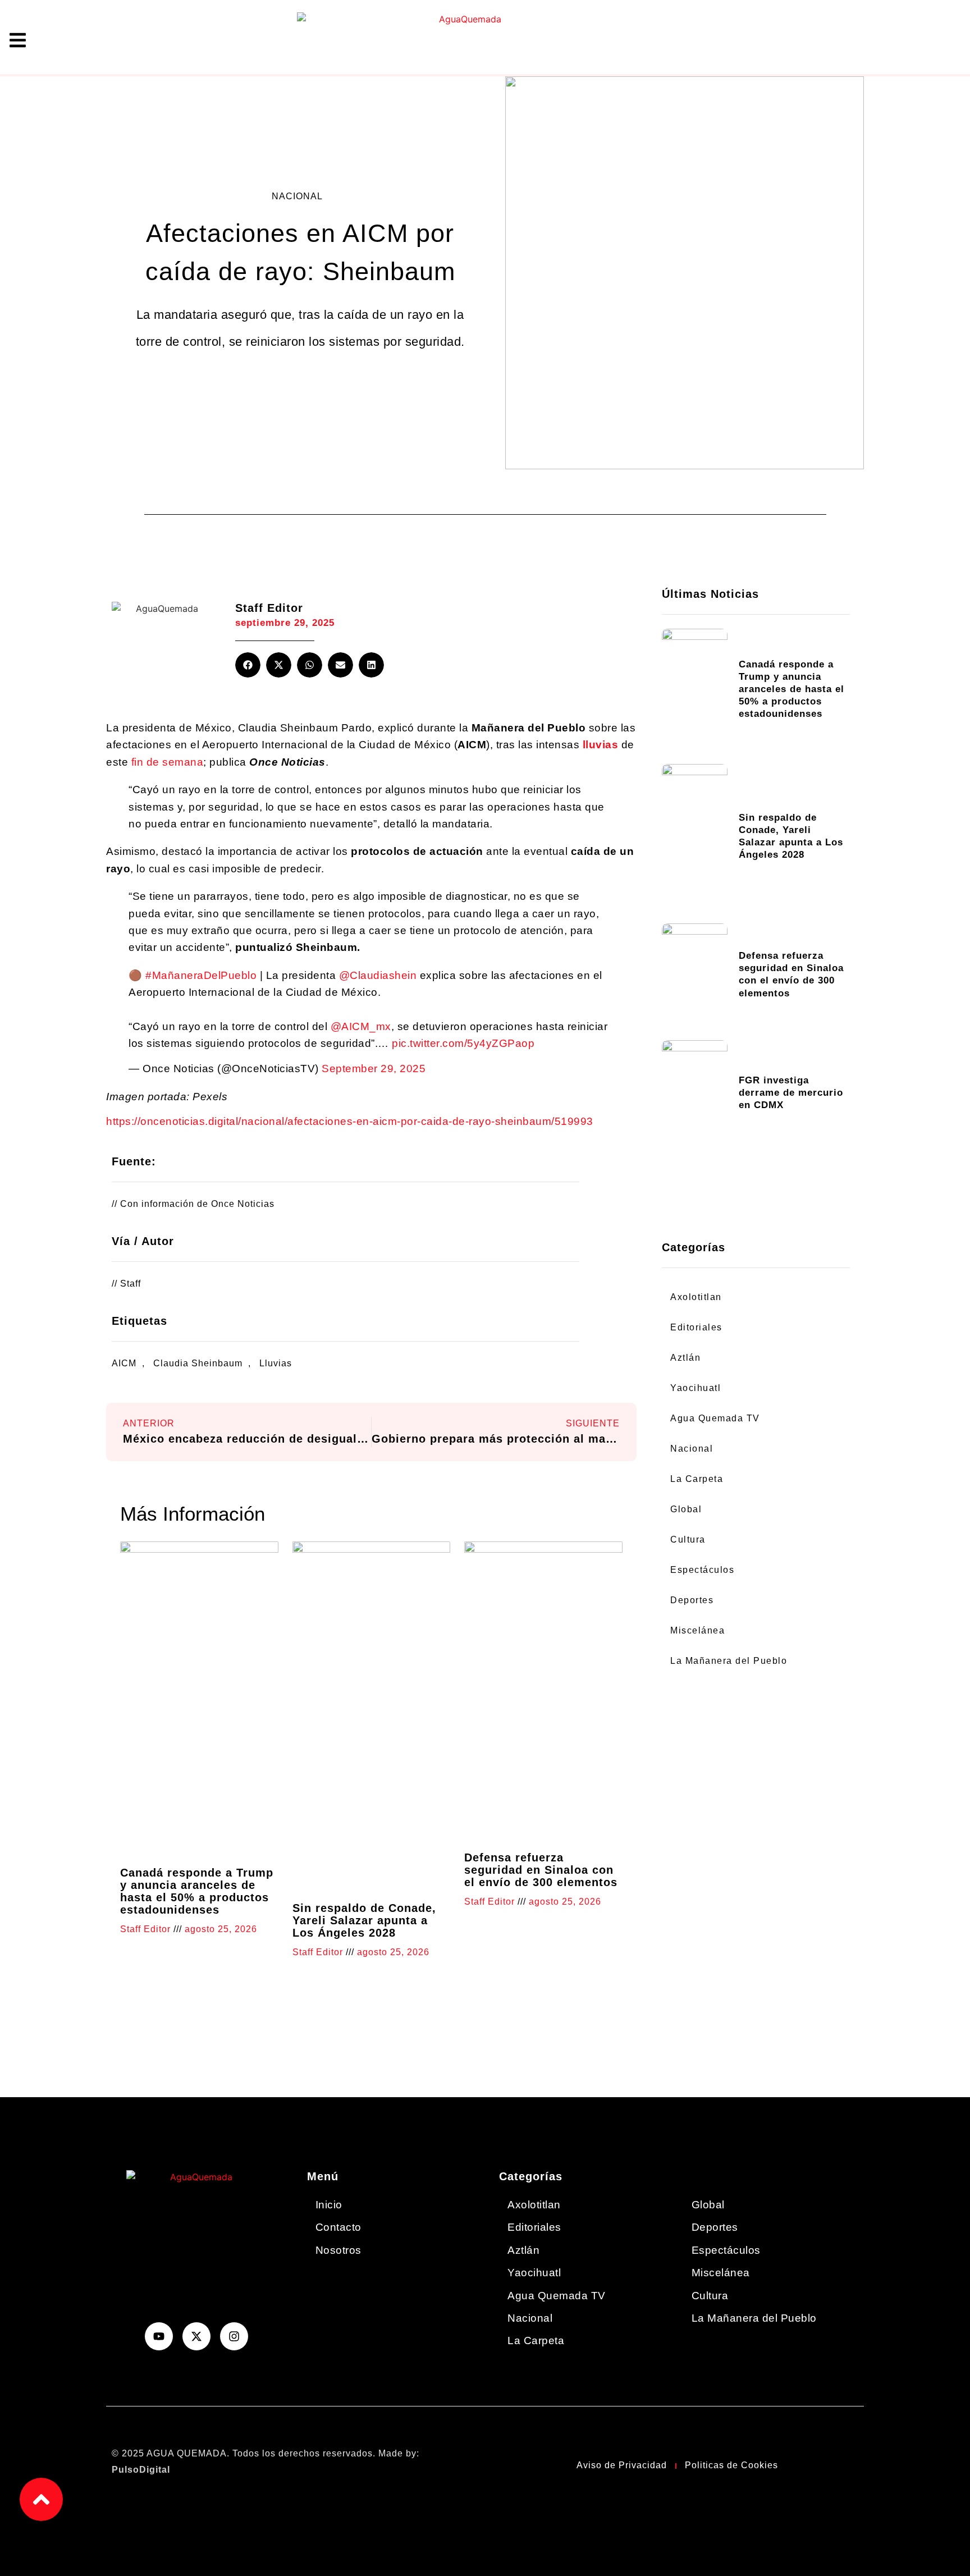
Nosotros (338, 2250)
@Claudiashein (378, 975)
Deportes (692, 1600)
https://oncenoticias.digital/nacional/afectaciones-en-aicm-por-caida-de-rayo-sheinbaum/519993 (350, 1121)
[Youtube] (159, 2336)
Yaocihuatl (696, 1388)
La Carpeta (697, 1479)
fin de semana (168, 762)
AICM (124, 1363)
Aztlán (685, 1358)
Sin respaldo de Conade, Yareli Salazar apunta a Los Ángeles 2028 (364, 1920)
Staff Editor (269, 608)
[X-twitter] (196, 2336)
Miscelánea (697, 1630)
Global (686, 1509)
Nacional (297, 196)
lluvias (601, 745)
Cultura (688, 1539)
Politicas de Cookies (731, 2465)
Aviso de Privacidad (622, 2465)
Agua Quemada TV (715, 1418)
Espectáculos (702, 1570)
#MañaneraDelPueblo (201, 975)
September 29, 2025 (374, 1069)
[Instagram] (234, 2336)
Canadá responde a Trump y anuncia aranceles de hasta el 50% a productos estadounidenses (197, 1891)
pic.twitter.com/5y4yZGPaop (463, 1043)
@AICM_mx (361, 1026)
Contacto (338, 2227)
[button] (248, 665)
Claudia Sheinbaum (198, 1363)
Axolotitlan (696, 1297)
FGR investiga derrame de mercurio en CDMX (791, 1093)
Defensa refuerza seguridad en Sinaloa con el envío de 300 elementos (541, 1870)
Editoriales (696, 1327)
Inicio (329, 2205)
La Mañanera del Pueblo (729, 1661)
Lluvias (276, 1363)
